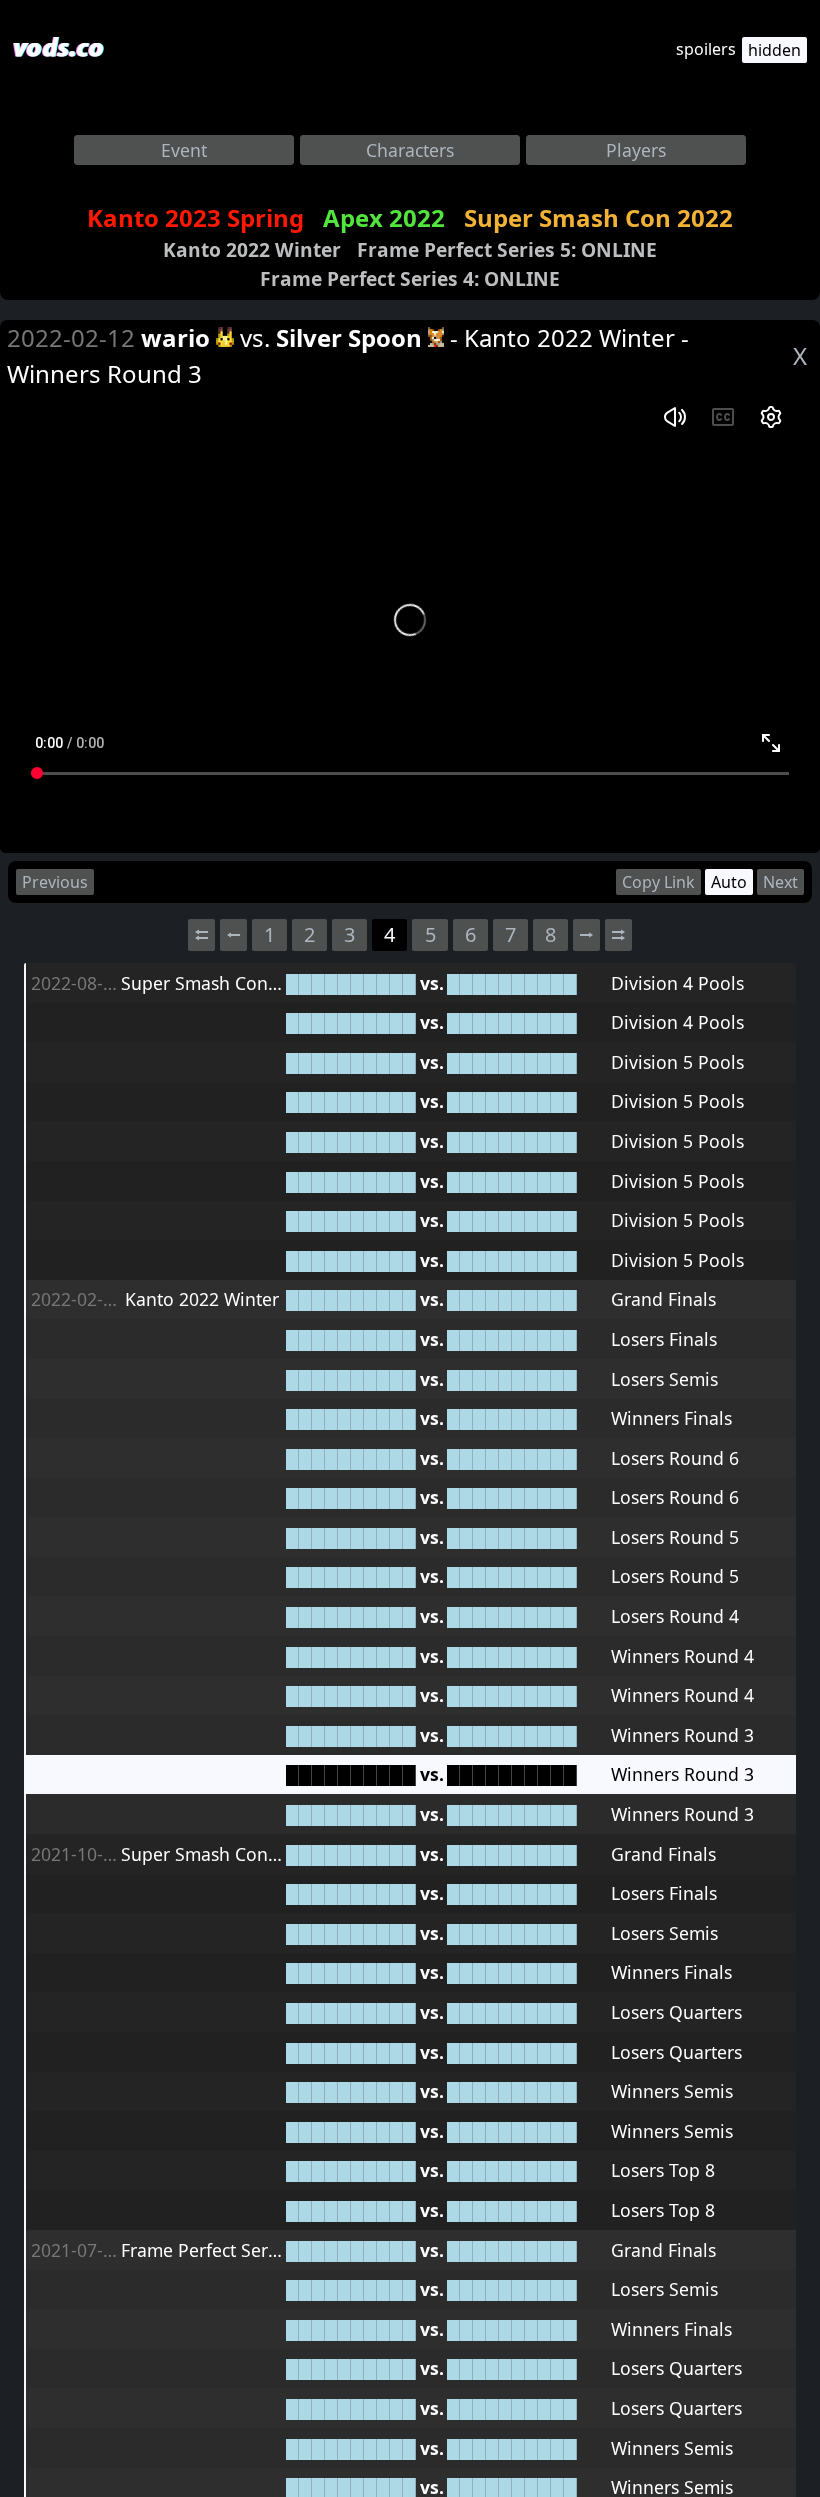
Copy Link (658, 882)
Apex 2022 (384, 217)
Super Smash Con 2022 (598, 217)
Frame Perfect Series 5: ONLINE (507, 249)
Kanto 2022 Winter (252, 249)
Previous (55, 882)
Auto (729, 882)
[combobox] (184, 150)
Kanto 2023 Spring (195, 217)
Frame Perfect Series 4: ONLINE (410, 278)
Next (780, 882)
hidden (774, 50)
